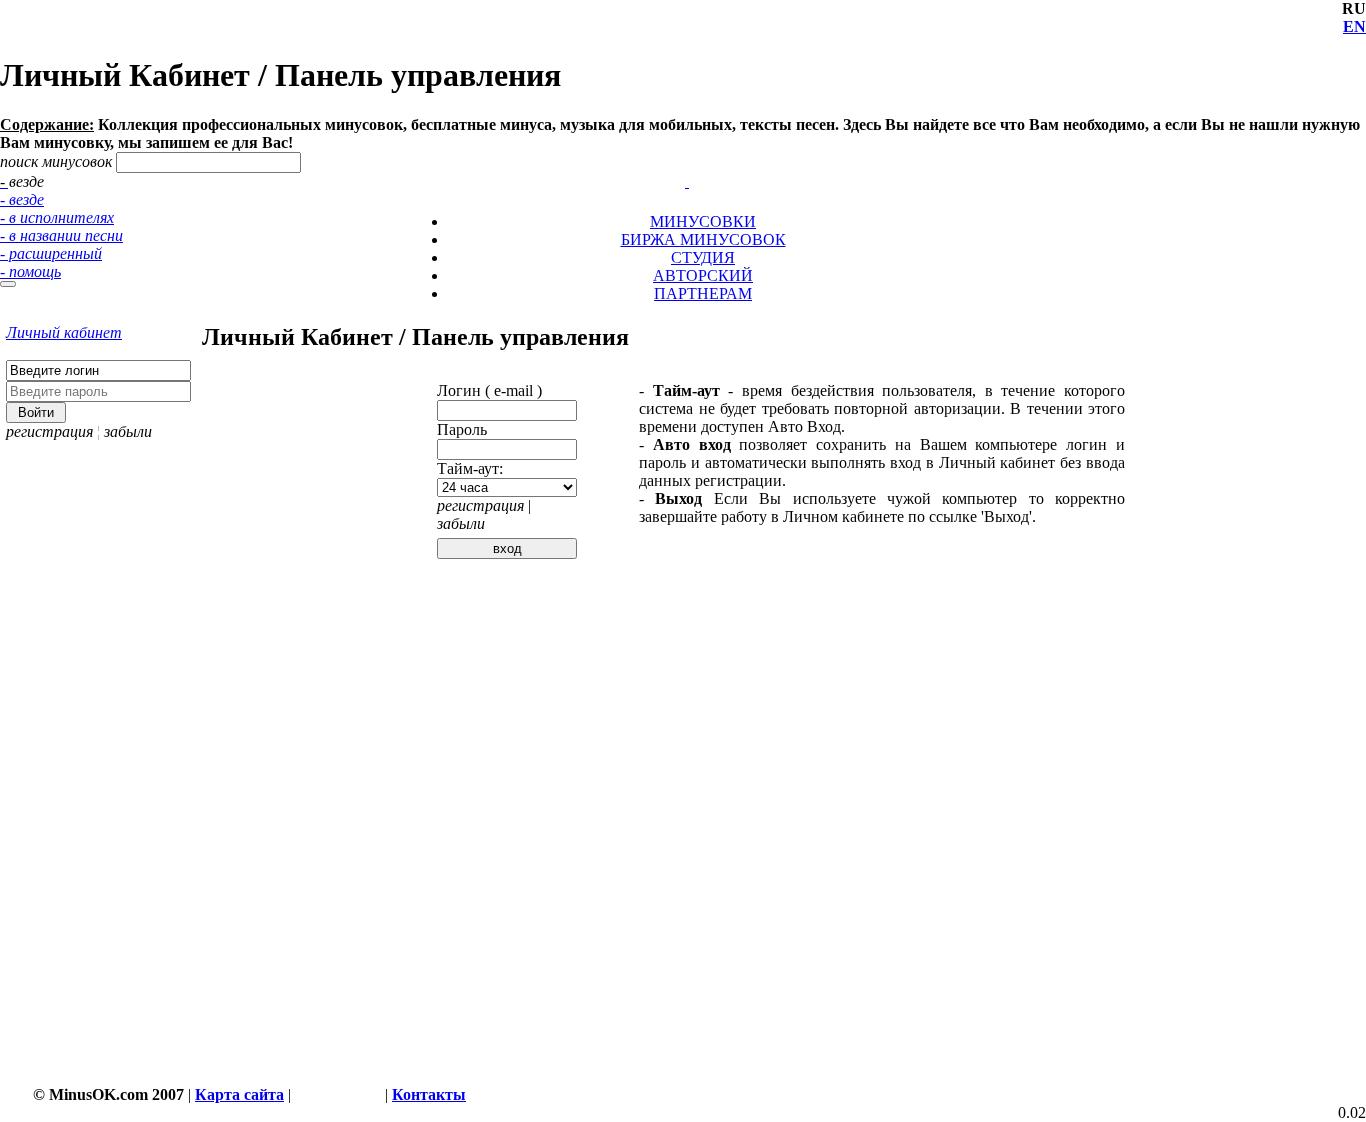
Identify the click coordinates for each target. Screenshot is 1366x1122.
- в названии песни (61, 235)
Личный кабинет (64, 332)
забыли (128, 431)
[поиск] (8, 284)
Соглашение (338, 1094)
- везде (22, 199)
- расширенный (51, 253)
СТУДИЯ (703, 257)
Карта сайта (239, 1094)
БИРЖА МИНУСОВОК (703, 239)
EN (1354, 26)
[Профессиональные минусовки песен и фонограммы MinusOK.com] (687, 181)
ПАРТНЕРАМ (703, 293)
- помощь (30, 271)
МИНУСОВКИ (703, 221)
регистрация (49, 431)
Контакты (429, 1094)
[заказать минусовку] (678, 163)
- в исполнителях (57, 217)
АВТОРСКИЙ (703, 275)
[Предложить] (689, 163)
